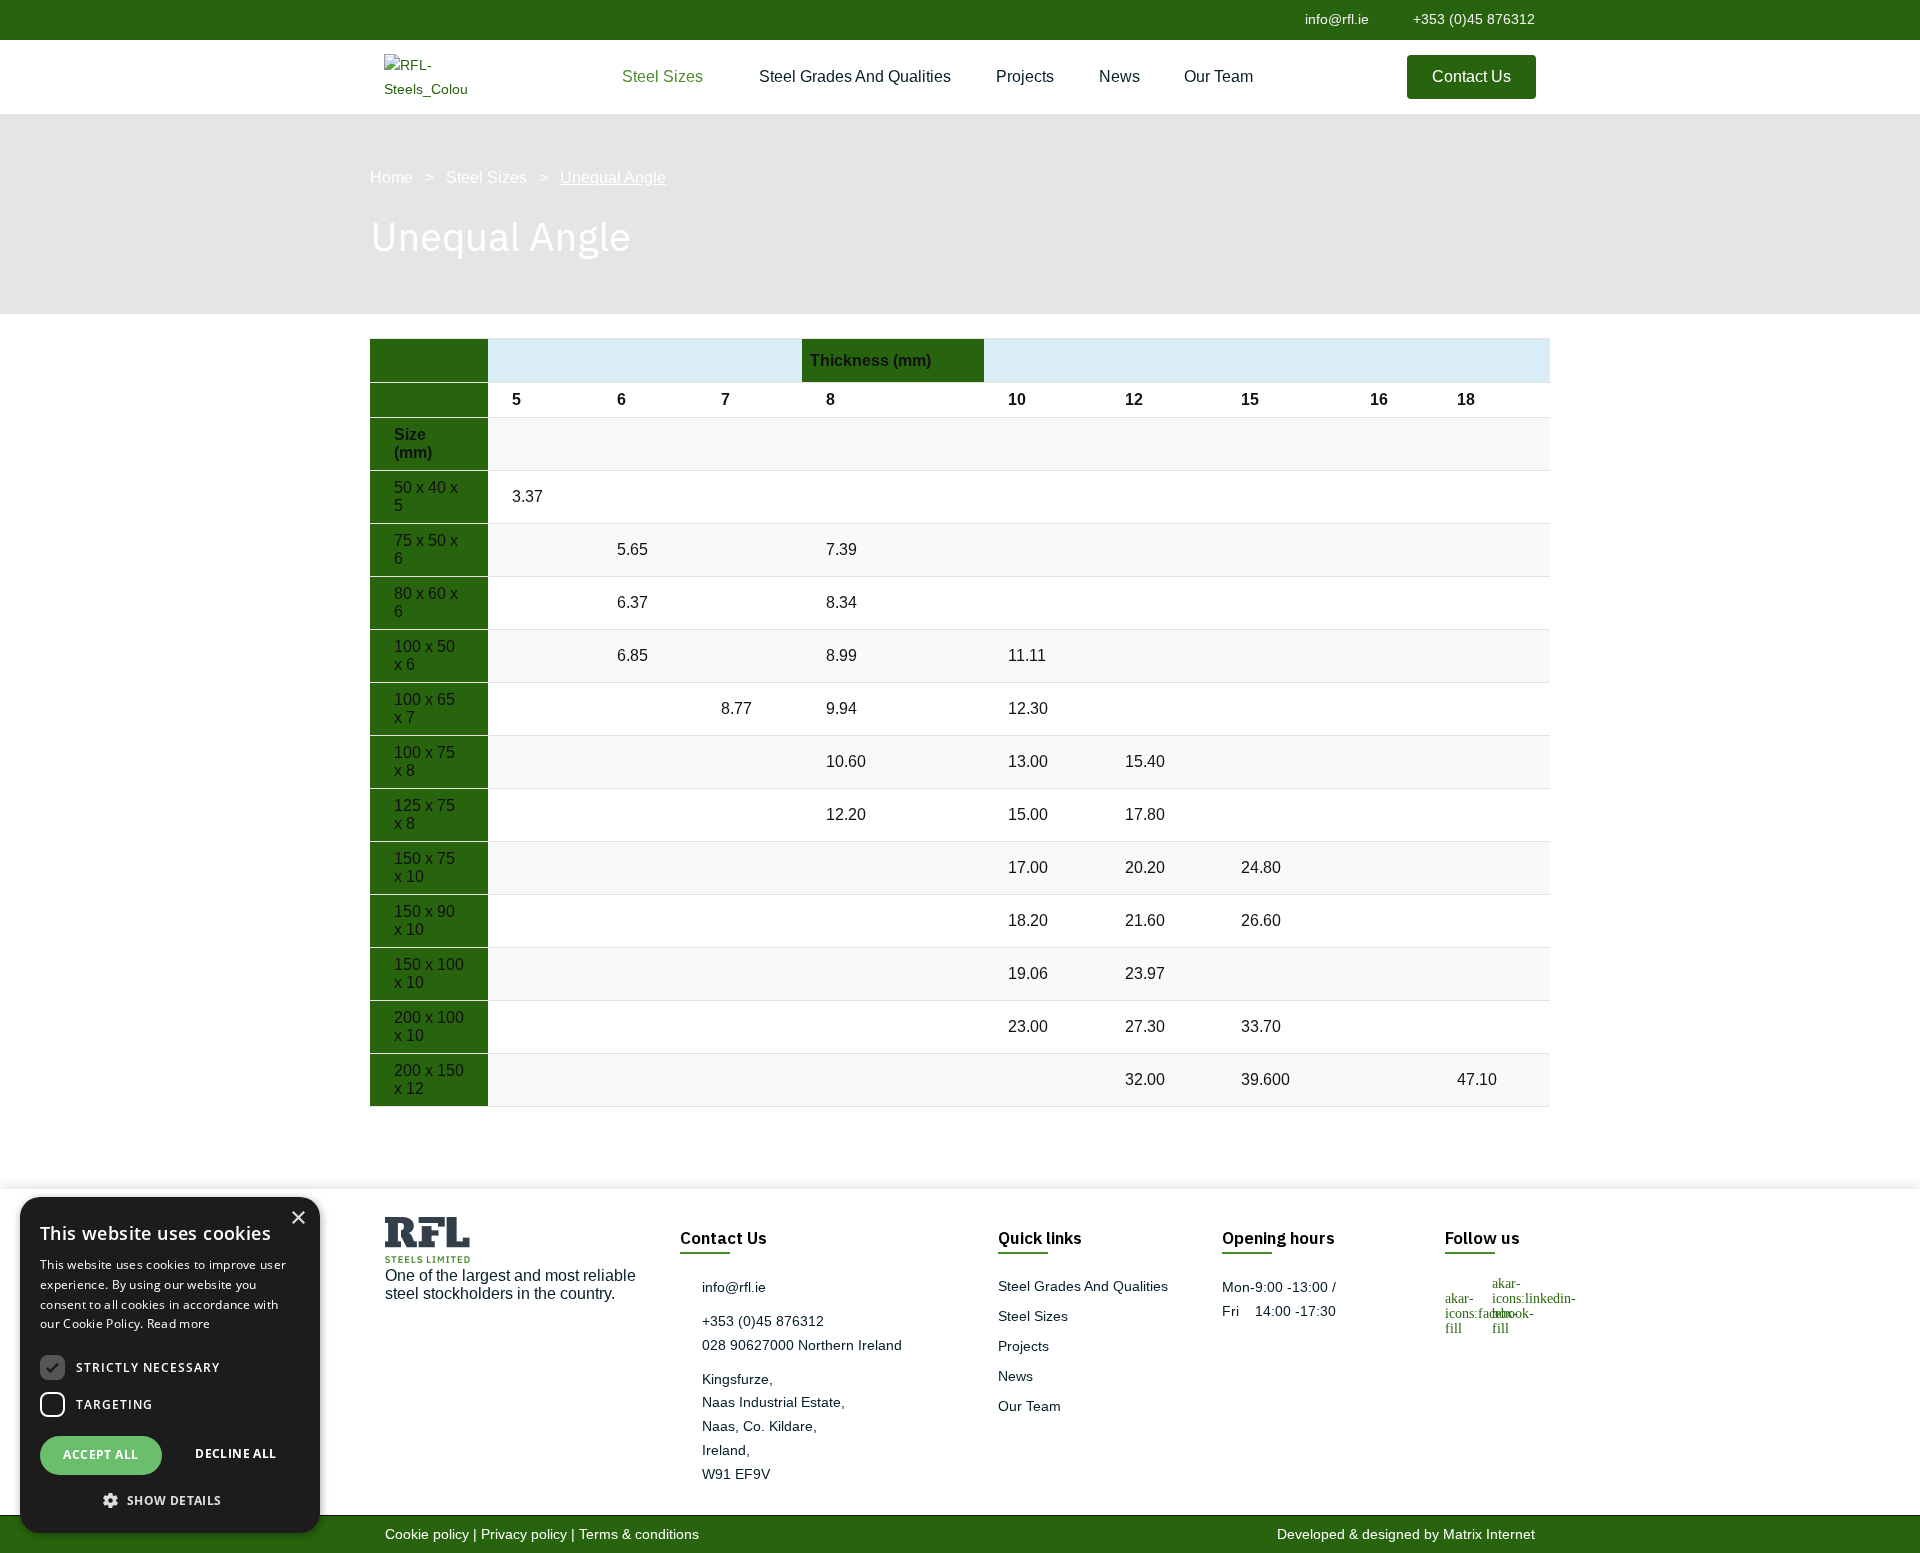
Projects (1025, 76)
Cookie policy (427, 1534)
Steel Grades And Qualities (855, 76)
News (1119, 76)
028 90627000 (748, 1345)
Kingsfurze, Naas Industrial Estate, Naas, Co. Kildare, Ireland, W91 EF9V (773, 1426)
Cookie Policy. (103, 1323)
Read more (179, 1323)
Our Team (1218, 76)
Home (391, 177)
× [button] (297, 1218)
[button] (170, 1500)
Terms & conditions (639, 1534)
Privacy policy (524, 1534)
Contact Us (1471, 76)
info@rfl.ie (1337, 19)
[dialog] (170, 1365)
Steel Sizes (662, 76)
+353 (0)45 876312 (1474, 19)
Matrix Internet (1489, 1534)
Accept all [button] (100, 1454)
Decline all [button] (235, 1453)
